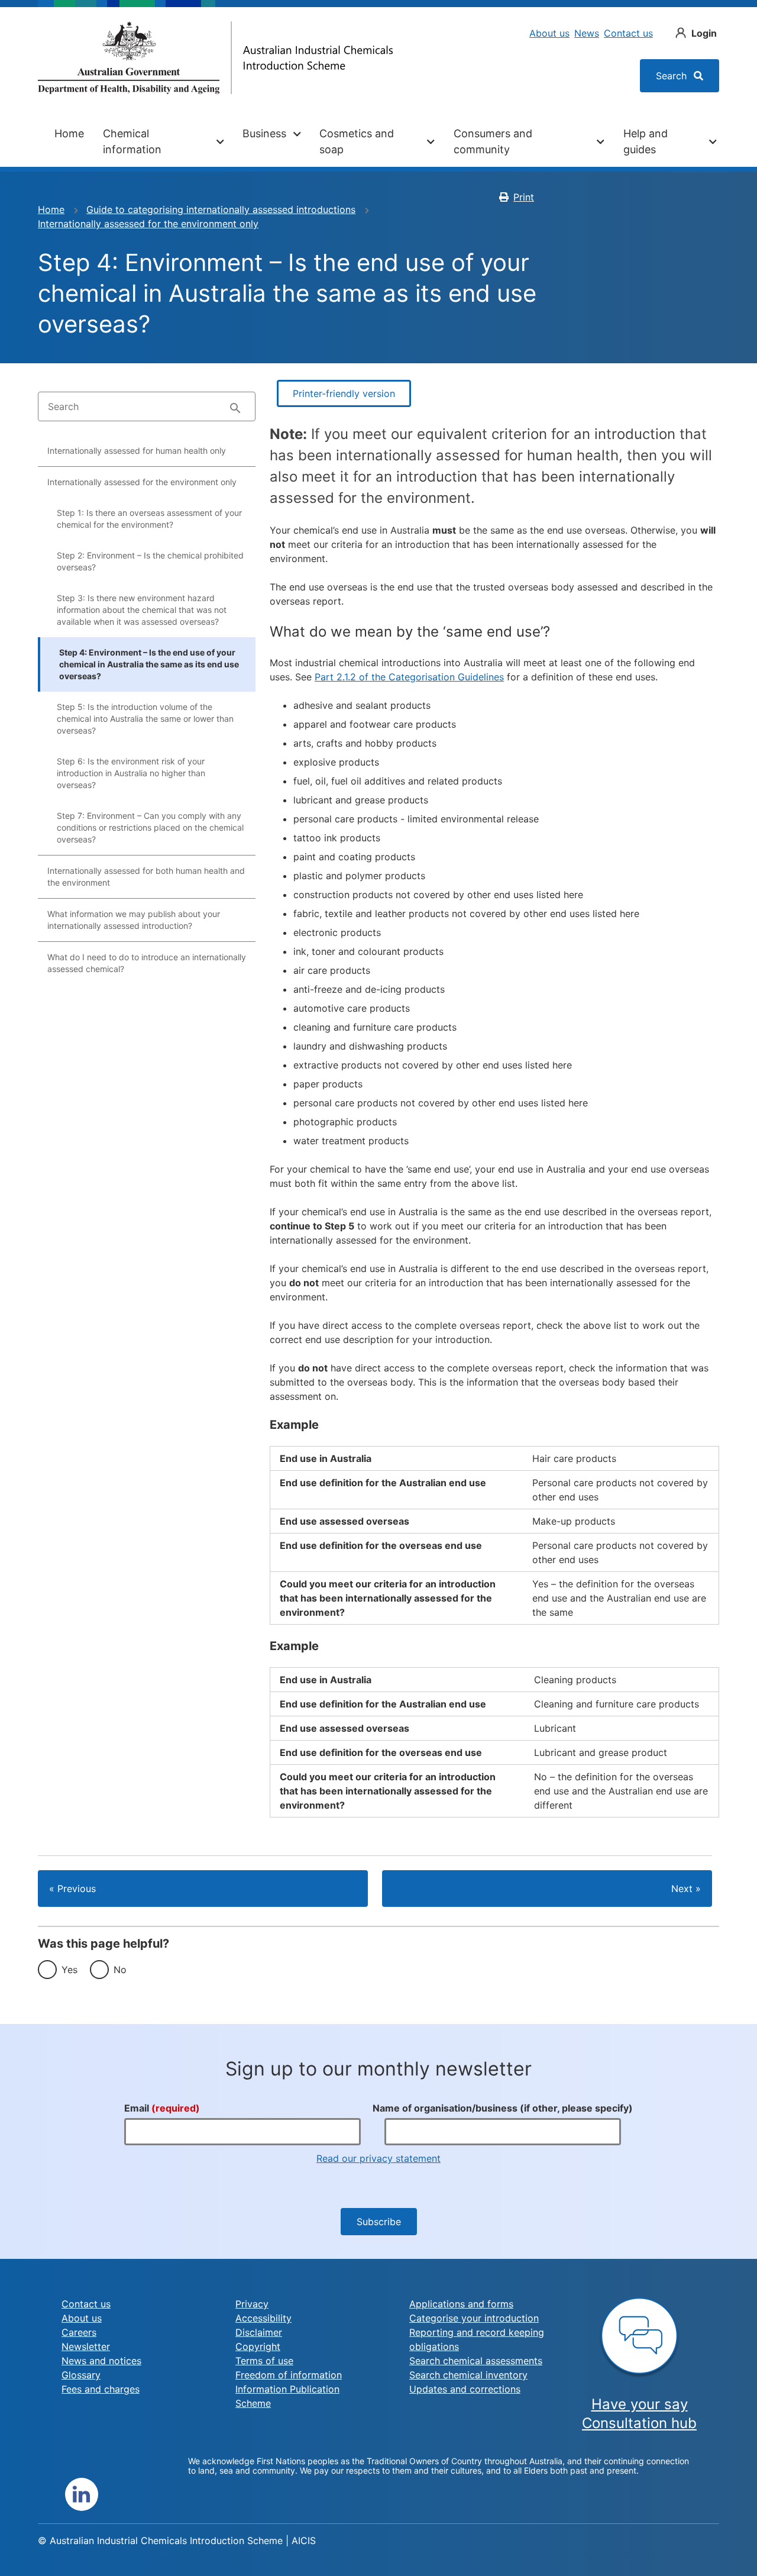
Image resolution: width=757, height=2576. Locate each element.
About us (549, 33)
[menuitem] (69, 141)
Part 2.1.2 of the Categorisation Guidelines (409, 677)
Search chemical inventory (468, 2375)
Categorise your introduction (474, 2318)
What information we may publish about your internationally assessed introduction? (134, 920)
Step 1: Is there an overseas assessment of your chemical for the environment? (149, 519)
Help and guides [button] (646, 141)
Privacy (252, 2304)
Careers (79, 2332)
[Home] (215, 58)
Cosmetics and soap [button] (357, 141)
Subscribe (379, 2222)
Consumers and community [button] (493, 141)
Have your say (640, 2404)
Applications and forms (461, 2304)
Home (69, 133)
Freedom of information (289, 2375)
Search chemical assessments (476, 2361)
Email (162, 2108)
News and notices (101, 2361)
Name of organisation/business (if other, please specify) (503, 2108)
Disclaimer (259, 2332)
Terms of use (264, 2361)
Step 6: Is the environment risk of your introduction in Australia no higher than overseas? (131, 773)
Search (673, 76)
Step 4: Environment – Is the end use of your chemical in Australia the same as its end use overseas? (149, 664)
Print (524, 197)
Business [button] (264, 133)
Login (704, 33)
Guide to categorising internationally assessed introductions (221, 209)
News (587, 33)
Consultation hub (639, 2423)
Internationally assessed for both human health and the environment (146, 877)
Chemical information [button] (132, 141)
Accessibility (263, 2318)
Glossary (81, 2375)
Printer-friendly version (344, 393)
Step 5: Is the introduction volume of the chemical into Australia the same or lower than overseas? (145, 719)
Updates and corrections (465, 2389)
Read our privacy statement (378, 2158)
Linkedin (82, 2494)
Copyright (258, 2346)
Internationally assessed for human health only (137, 451)
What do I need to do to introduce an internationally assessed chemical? (147, 963)
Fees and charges (101, 2389)
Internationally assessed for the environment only (148, 224)
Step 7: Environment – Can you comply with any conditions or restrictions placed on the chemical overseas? (150, 827)
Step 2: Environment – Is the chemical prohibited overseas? (150, 561)
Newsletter (86, 2346)
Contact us (628, 33)
